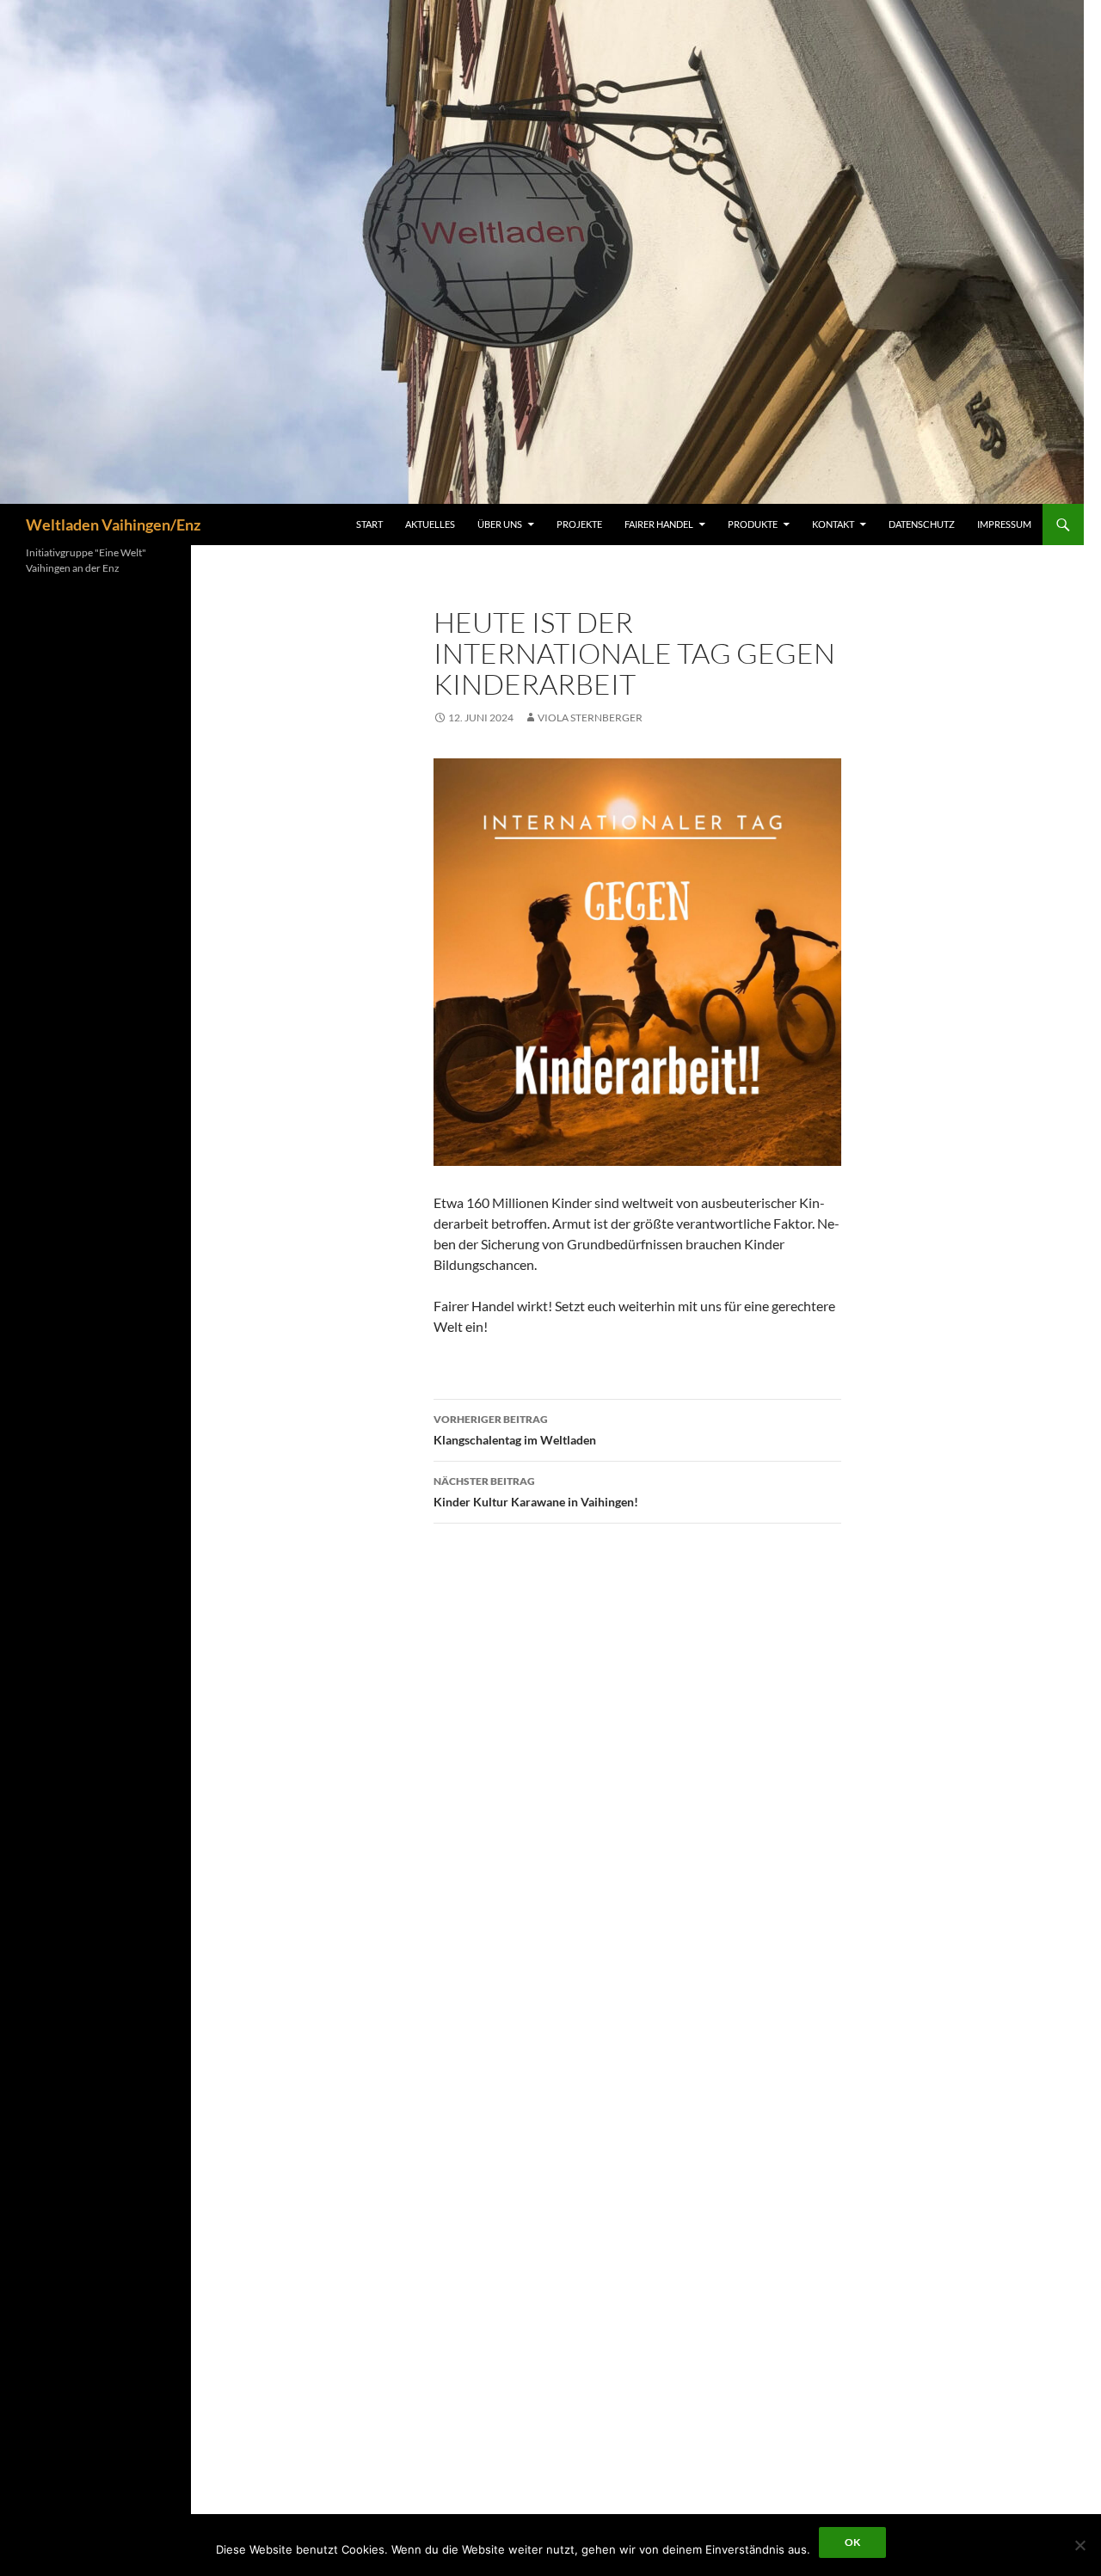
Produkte (753, 524)
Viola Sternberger (590, 718)
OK (852, 2542)
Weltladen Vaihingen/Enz (113, 524)
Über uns (500, 524)
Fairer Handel (659, 524)
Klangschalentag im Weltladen (515, 1430)
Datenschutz (922, 524)
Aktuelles (430, 524)
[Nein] (1079, 2545)
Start (369, 524)
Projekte (579, 524)
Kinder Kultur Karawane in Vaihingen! (536, 1492)
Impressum (1004, 524)
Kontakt (833, 524)
